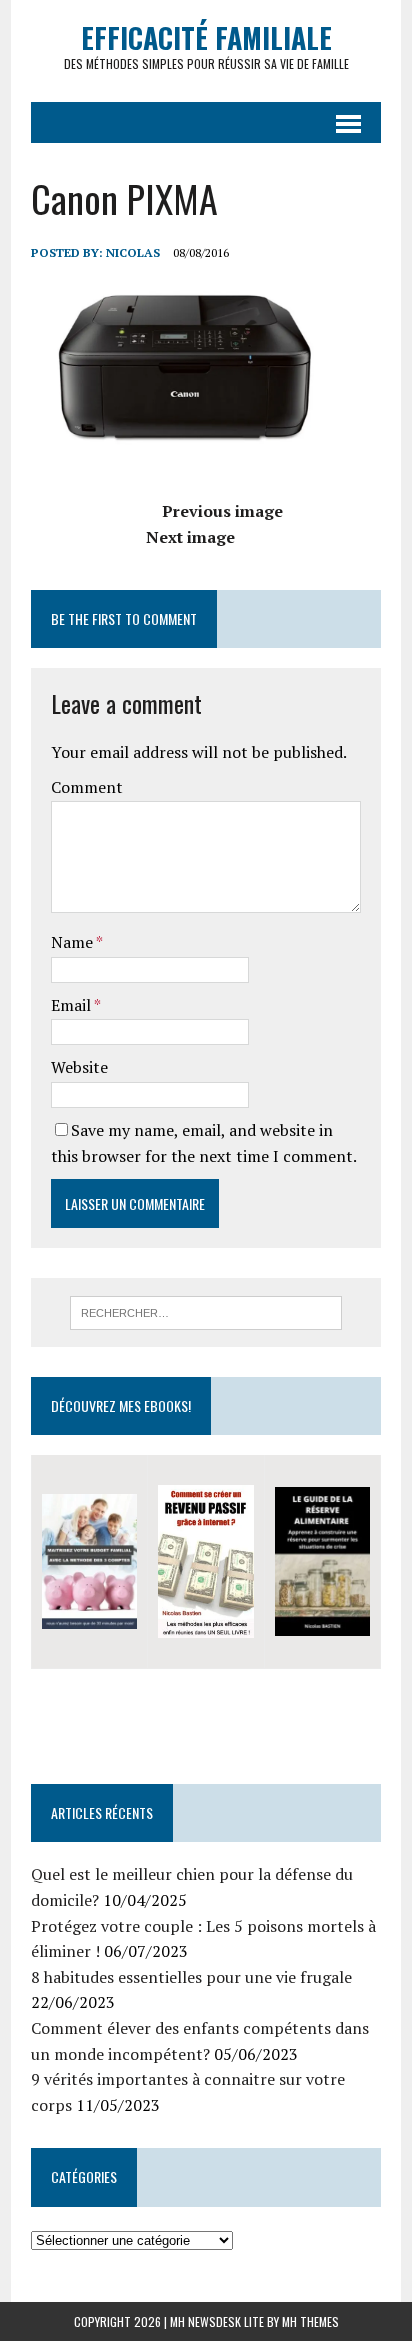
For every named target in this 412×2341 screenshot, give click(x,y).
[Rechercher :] (205, 1311)
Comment (87, 787)
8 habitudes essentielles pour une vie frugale (191, 1977)
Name (73, 942)
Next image (190, 537)
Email (72, 1005)
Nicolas (133, 252)
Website (79, 1067)
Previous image (222, 511)
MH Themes (310, 2321)
